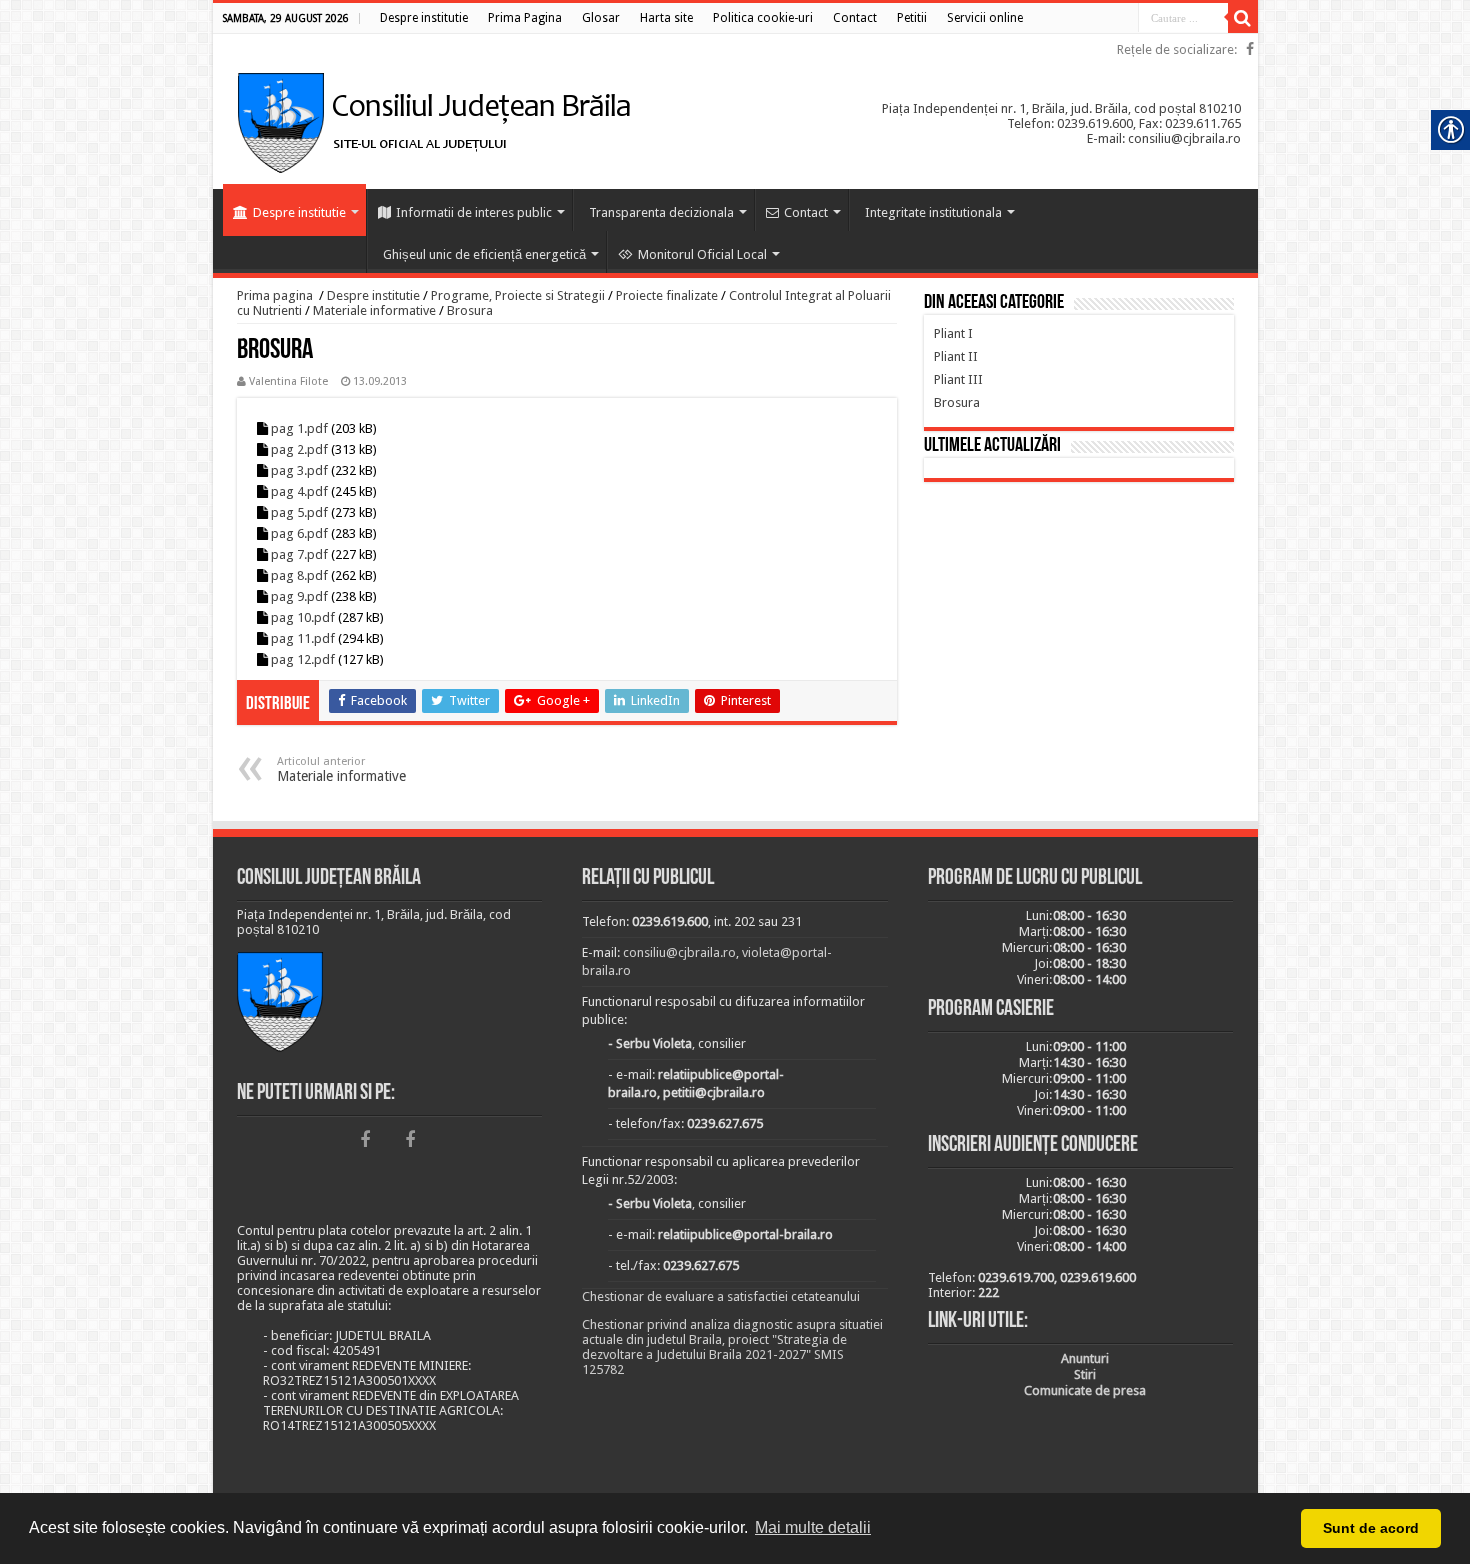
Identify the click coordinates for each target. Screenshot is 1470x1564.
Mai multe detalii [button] (813, 1527)
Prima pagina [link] (275, 295)
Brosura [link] (470, 310)
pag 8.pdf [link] (299, 575)
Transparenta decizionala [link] (661, 212)
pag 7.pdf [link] (299, 554)
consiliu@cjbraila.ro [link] (679, 952)
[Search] (1243, 18)
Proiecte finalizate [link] (667, 295)
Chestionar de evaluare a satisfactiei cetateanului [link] (721, 1296)
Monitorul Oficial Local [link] (702, 254)
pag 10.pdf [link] (303, 617)
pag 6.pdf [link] (299, 533)
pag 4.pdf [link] (299, 491)
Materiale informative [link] (374, 310)
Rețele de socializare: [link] (1177, 49)
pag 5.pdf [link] (299, 512)
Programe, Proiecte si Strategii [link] (518, 295)
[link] (424, 18)
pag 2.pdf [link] (299, 449)
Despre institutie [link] (299, 212)
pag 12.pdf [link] (303, 659)
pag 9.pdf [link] (299, 596)
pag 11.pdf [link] (303, 638)
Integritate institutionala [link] (933, 212)
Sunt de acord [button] (1371, 1528)
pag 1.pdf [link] (299, 428)
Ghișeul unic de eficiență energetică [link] (484, 254)
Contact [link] (806, 212)
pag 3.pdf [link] (299, 470)
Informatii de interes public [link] (474, 212)
